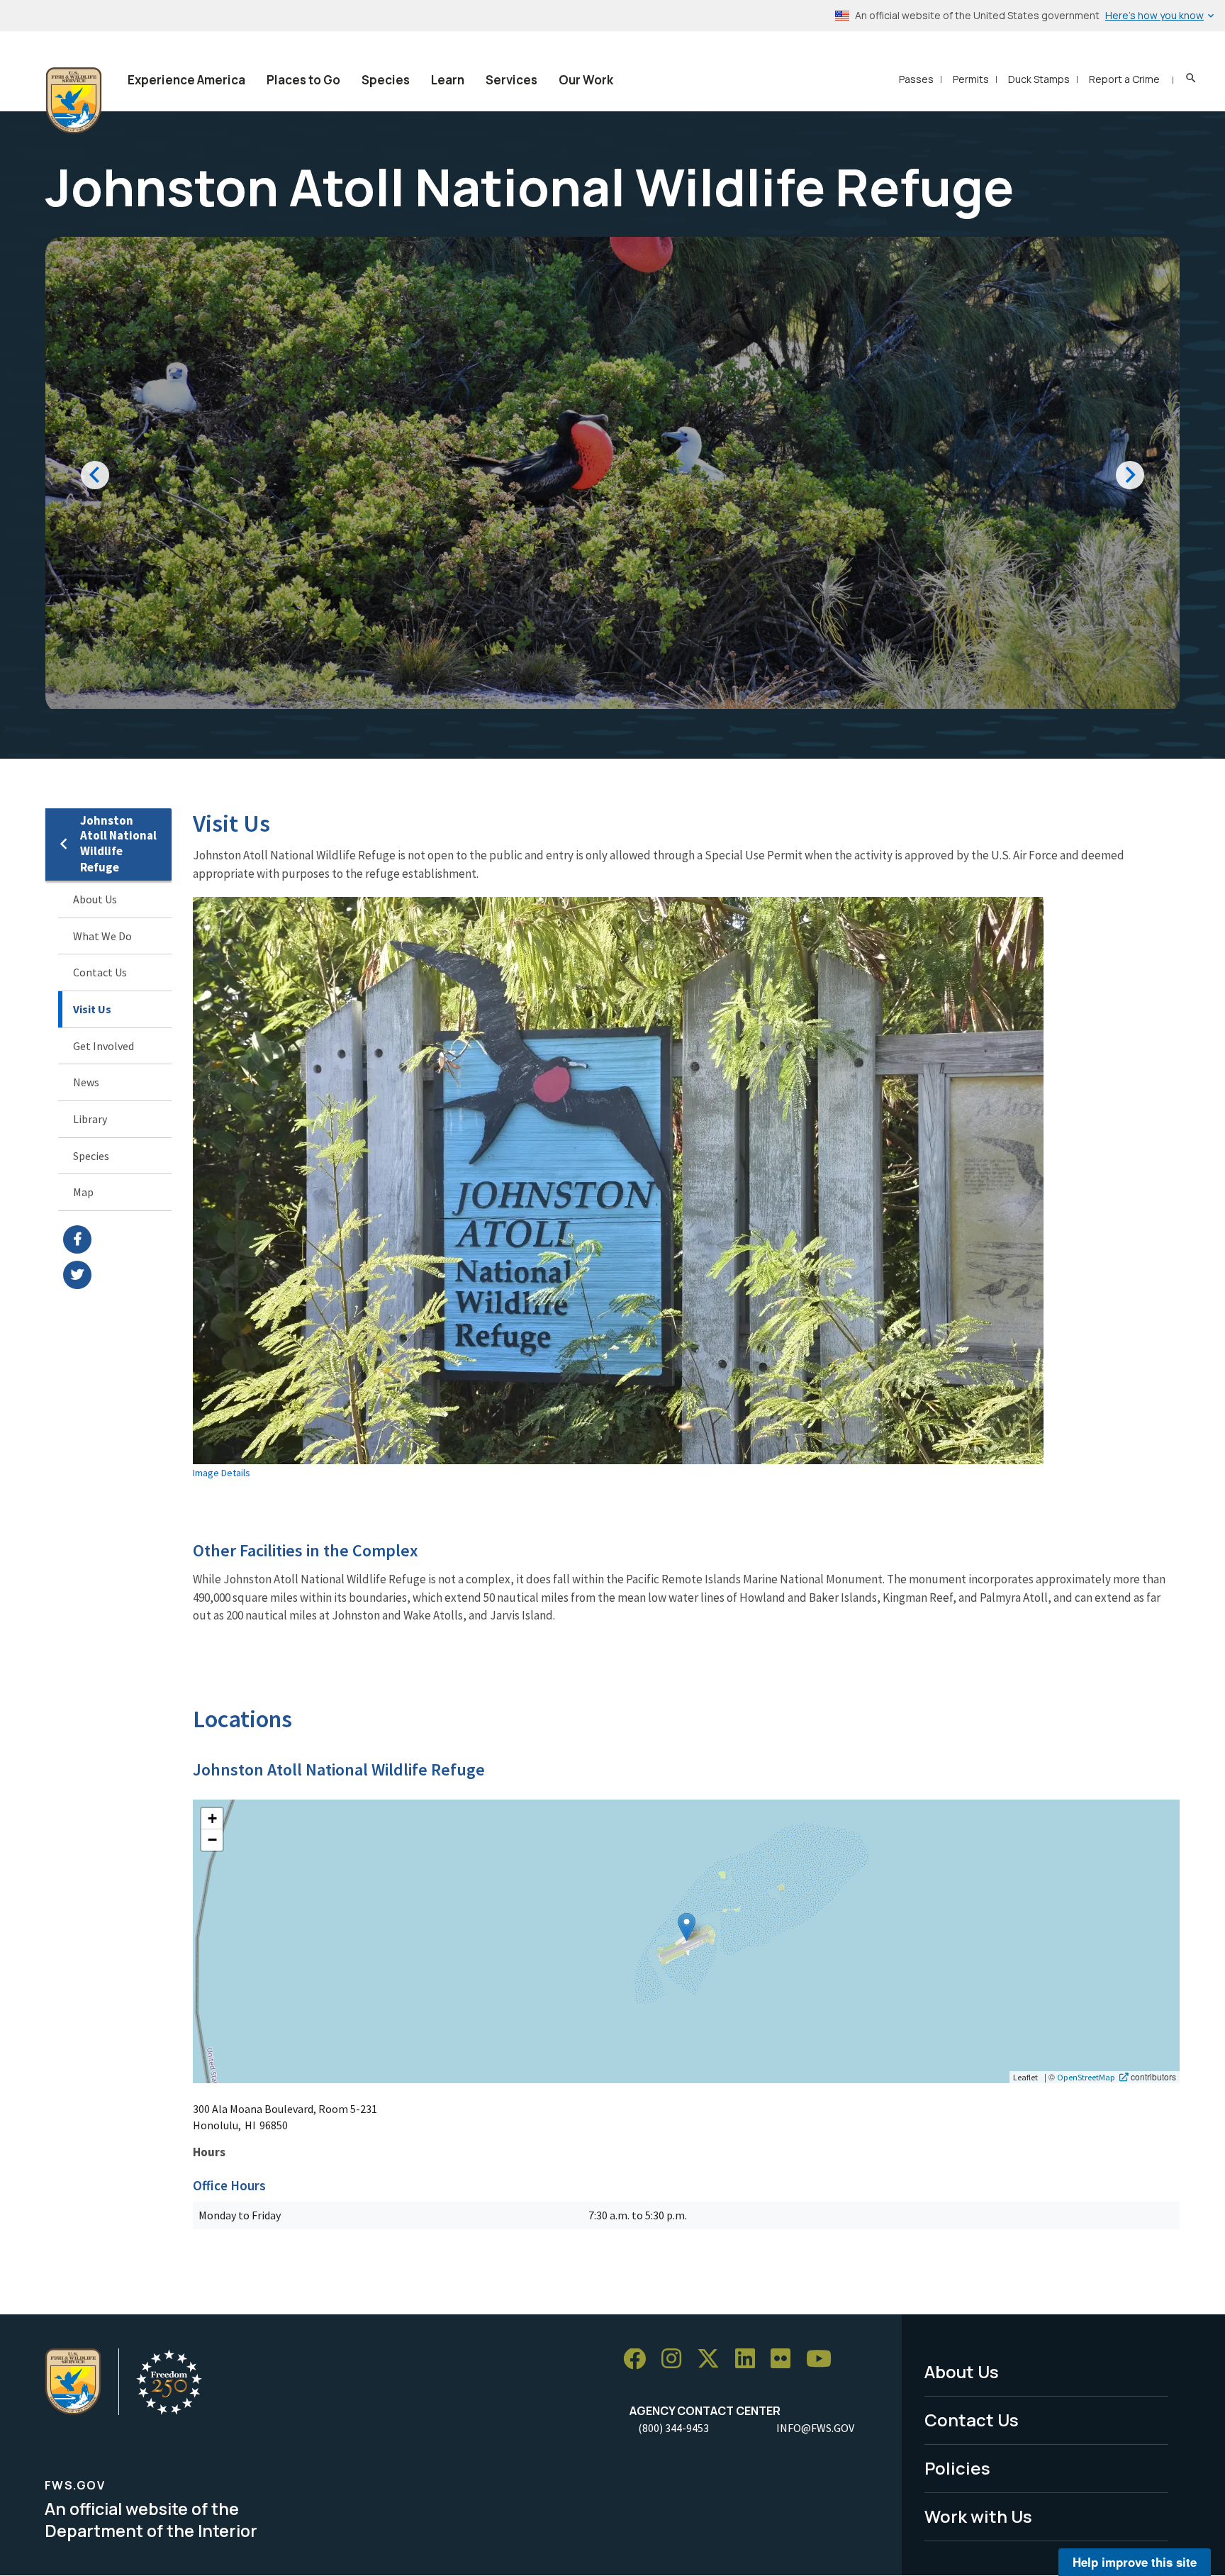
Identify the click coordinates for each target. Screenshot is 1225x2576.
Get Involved (104, 1046)
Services (511, 80)
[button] (687, 1927)
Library (90, 1119)
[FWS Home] (74, 101)
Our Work (586, 80)
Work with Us (978, 2516)
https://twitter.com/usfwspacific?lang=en (117, 1275)
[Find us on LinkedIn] (750, 2359)
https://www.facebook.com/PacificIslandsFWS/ (117, 1239)
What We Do (102, 936)
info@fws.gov (815, 2428)
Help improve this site (1135, 2562)
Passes (916, 79)
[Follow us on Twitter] (713, 2359)
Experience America (186, 80)
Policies (957, 2468)
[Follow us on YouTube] (824, 2359)
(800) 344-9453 (673, 2428)
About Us (95, 899)
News (86, 1082)
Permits (971, 79)
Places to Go (303, 80)
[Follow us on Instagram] (676, 2359)
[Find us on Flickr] (785, 2359)
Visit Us (92, 1009)
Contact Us (100, 972)
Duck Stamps (1039, 79)
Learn (448, 80)
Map (83, 1192)
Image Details (222, 1473)
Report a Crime (1124, 79)
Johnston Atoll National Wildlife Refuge (118, 844)
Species (386, 80)
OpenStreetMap (1086, 2077)
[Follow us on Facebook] (639, 2359)
